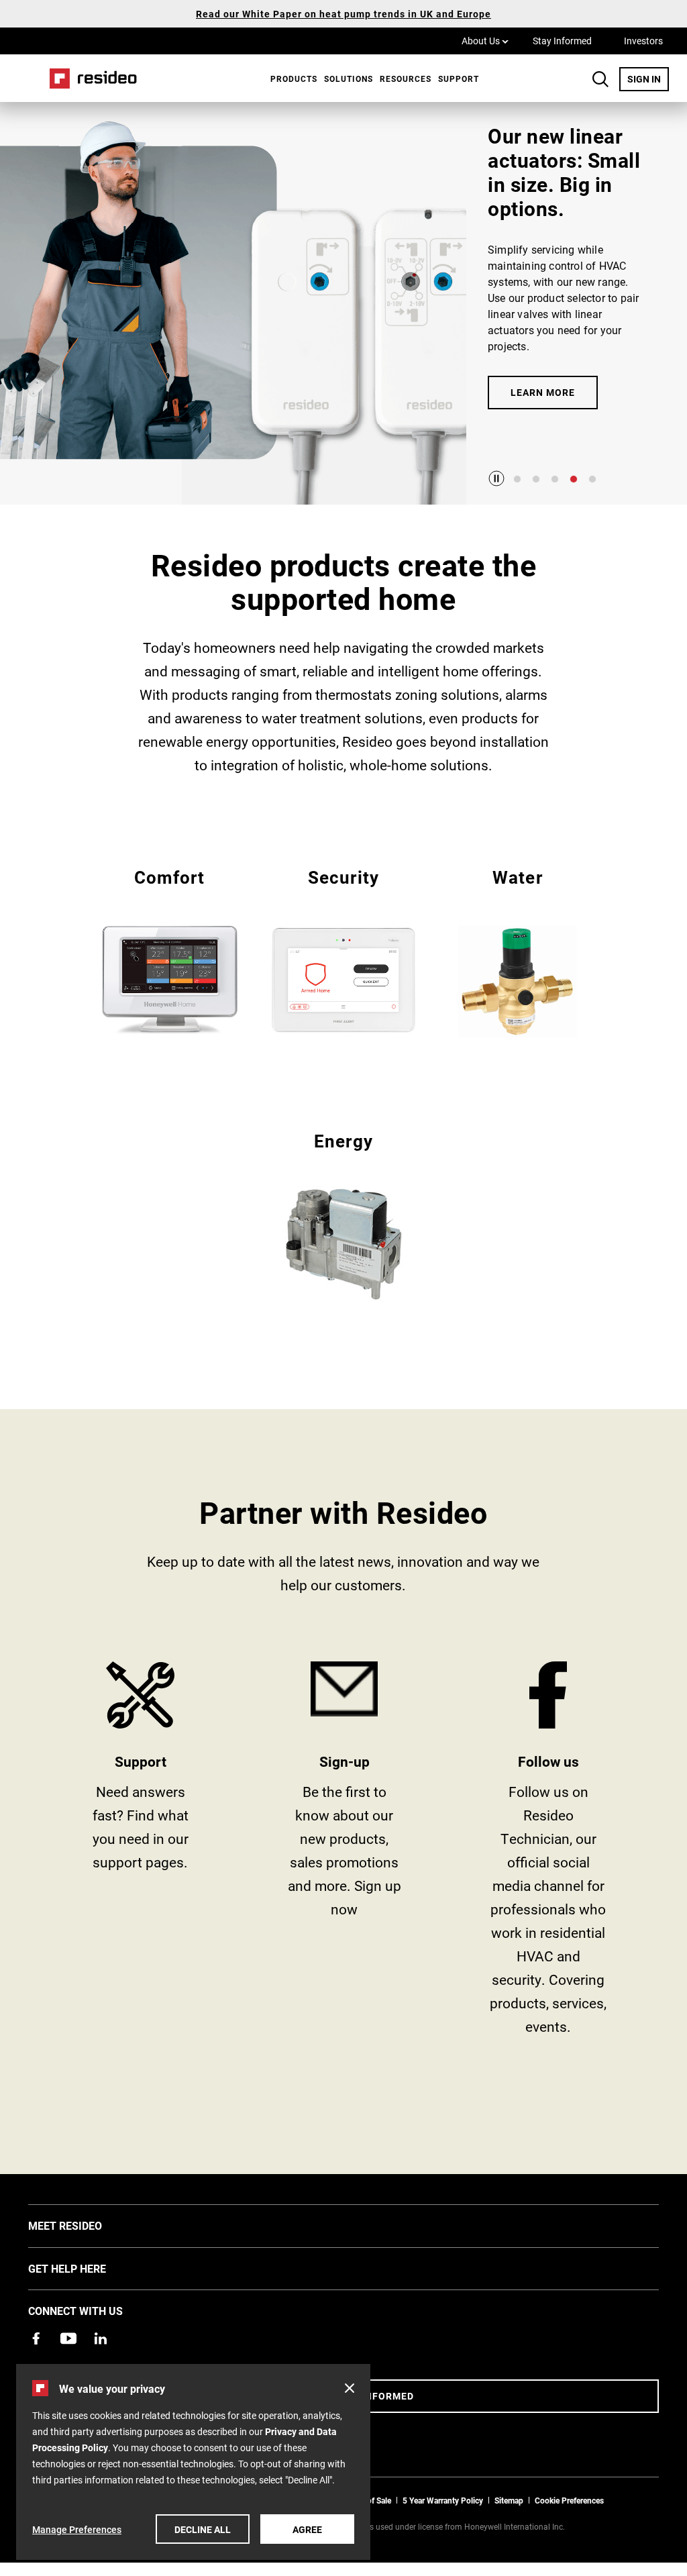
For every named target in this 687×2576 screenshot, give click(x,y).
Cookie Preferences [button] (569, 2500)
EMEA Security (344, 950)
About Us (485, 40)
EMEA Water (518, 952)
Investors (643, 41)
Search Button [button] (600, 79)
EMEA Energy (344, 1214)
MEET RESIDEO (85, 2225)
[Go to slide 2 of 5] (536, 479)
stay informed (344, 1853)
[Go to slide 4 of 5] (574, 479)
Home (89, 78)
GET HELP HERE (87, 2268)
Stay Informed (562, 41)
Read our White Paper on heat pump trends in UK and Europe (343, 14)
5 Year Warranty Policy (443, 2500)
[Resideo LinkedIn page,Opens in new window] (101, 2338)
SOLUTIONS (349, 79)
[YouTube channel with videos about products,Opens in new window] (68, 2338)
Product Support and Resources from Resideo (140, 1853)
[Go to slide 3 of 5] (555, 479)
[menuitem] (290, 79)
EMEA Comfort (169, 950)
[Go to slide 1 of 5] (517, 479)
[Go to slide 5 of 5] (592, 479)
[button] (350, 2388)
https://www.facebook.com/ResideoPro (548, 1853)
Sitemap (509, 2500)
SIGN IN (648, 79)
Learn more (543, 392)
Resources (406, 79)
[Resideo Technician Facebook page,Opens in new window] (36, 2338)
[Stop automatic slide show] (496, 478)
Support (459, 79)
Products (294, 79)
